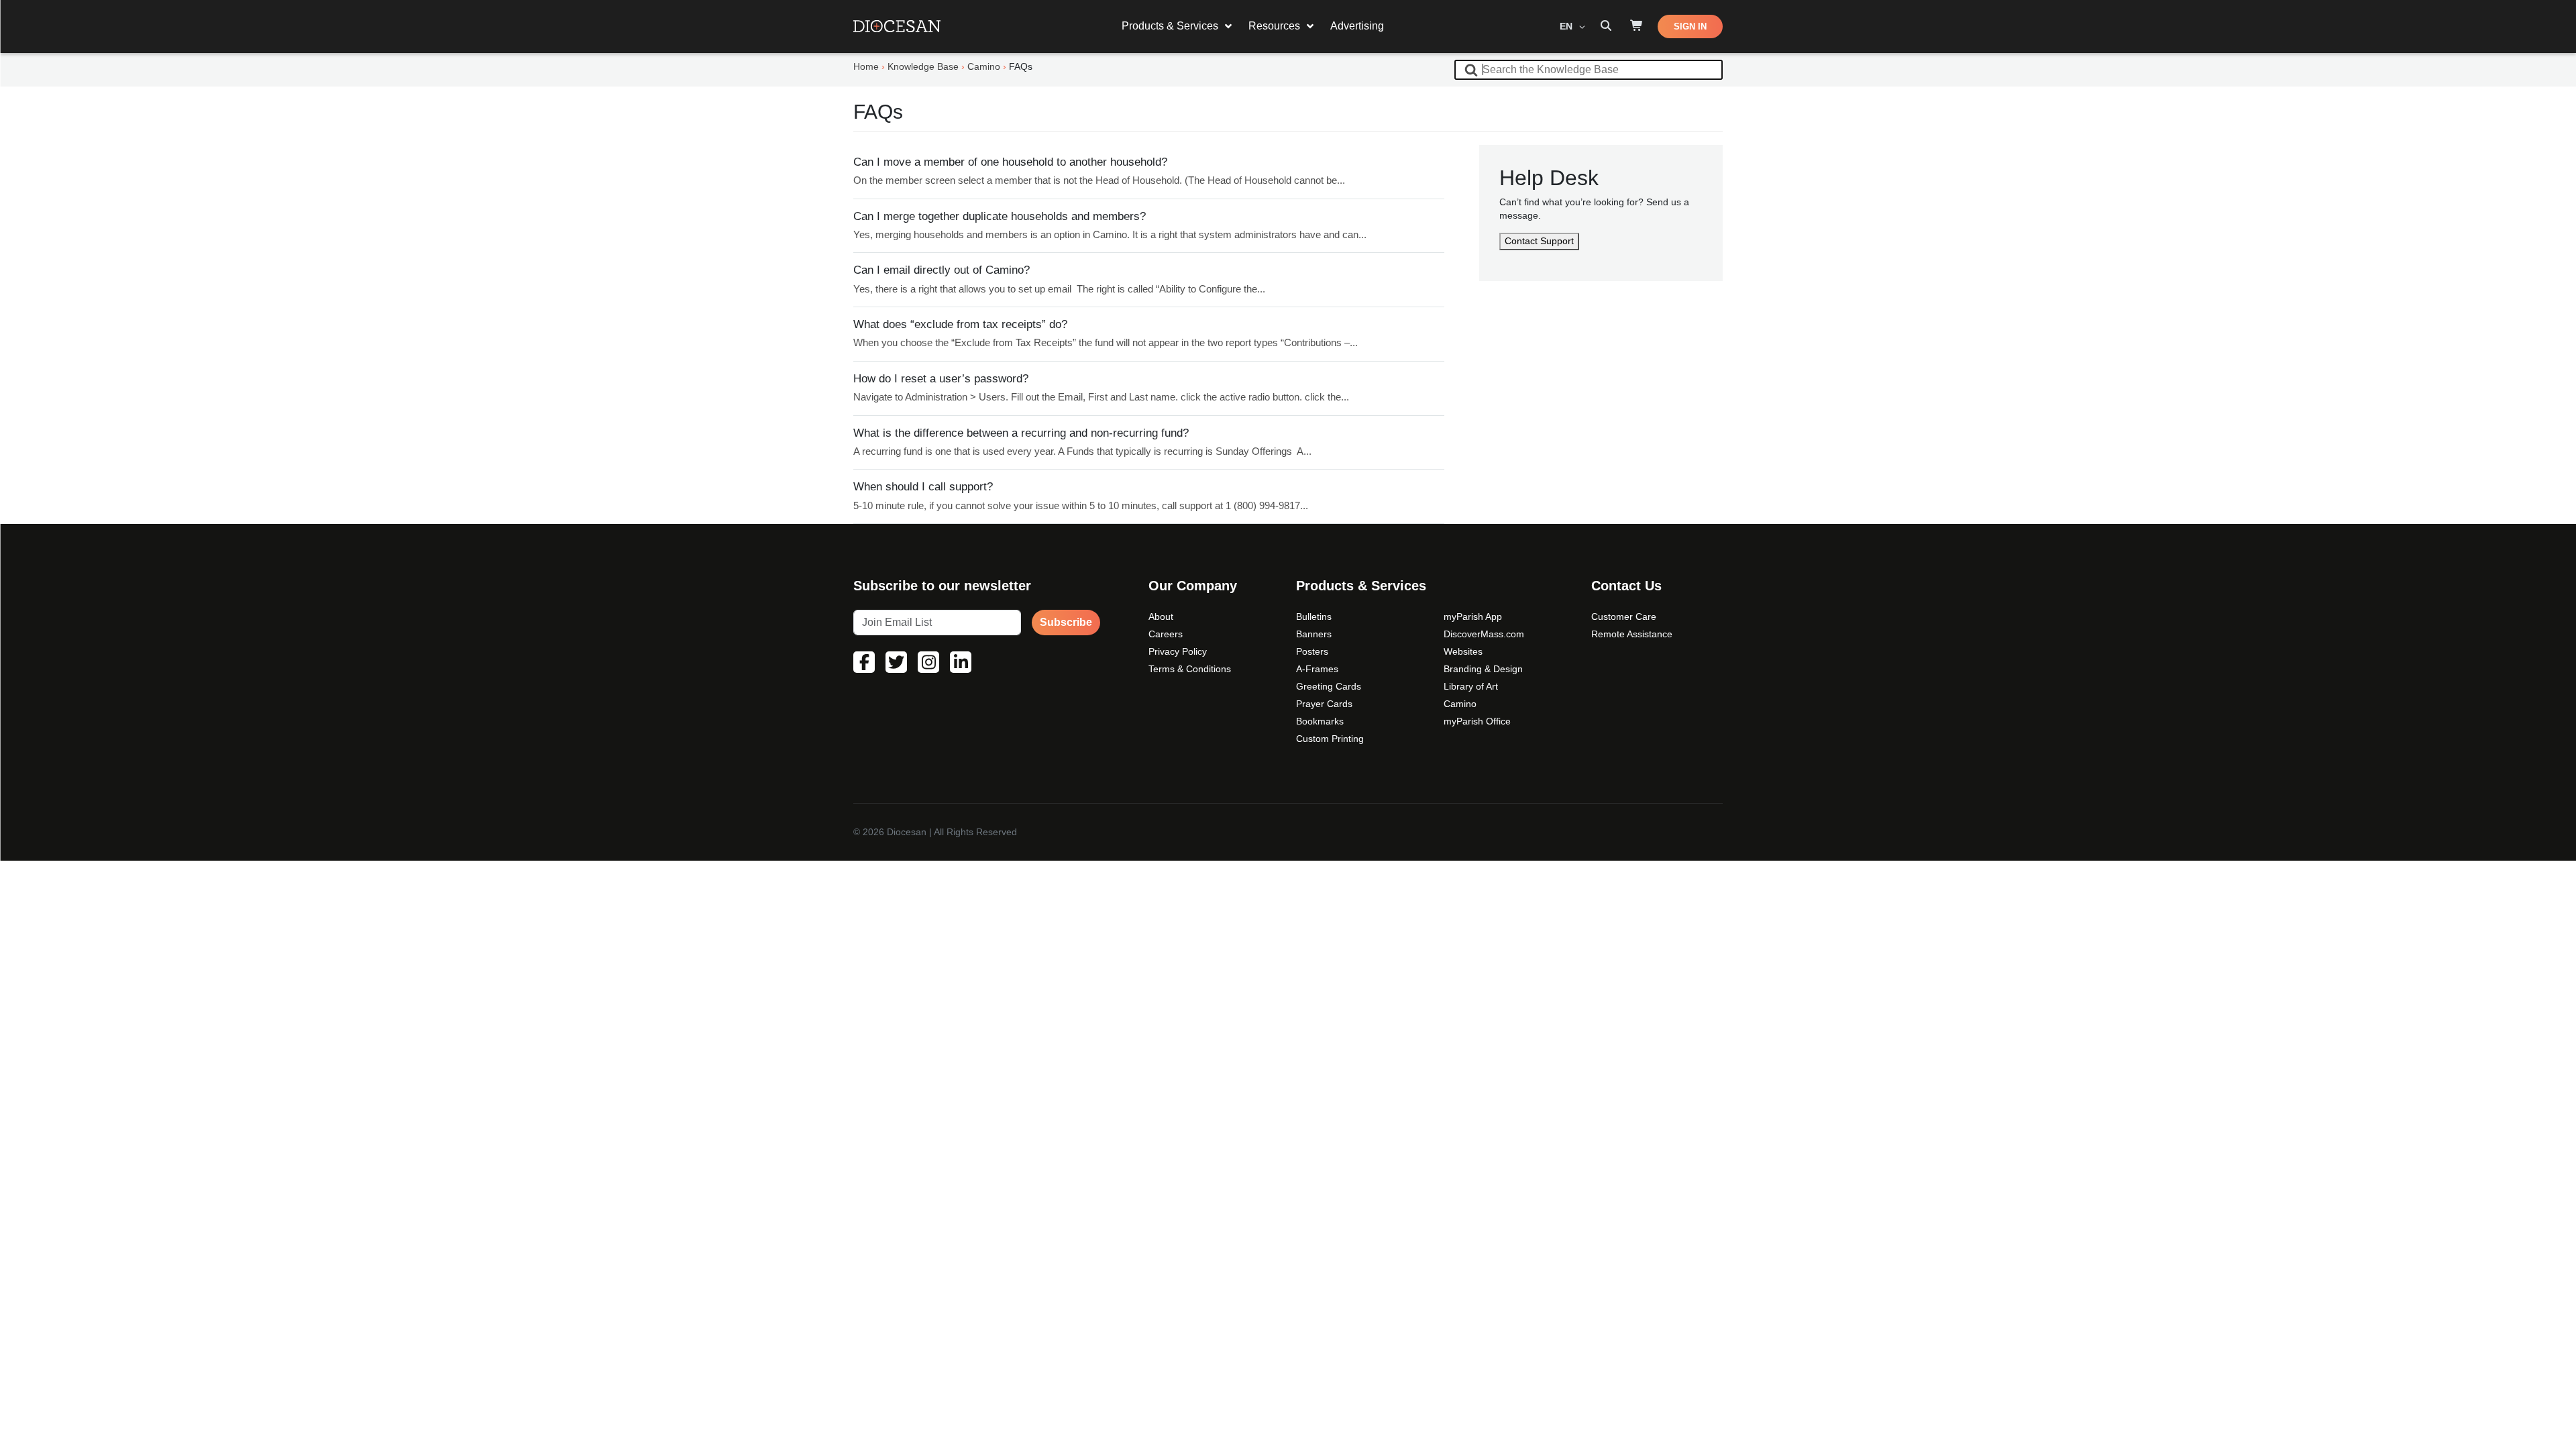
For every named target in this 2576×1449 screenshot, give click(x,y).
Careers (1166, 634)
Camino (1460, 704)
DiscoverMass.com (1484, 634)
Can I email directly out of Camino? (942, 270)
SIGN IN (1690, 26)
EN (1567, 26)
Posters (1312, 651)
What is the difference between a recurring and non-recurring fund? (1021, 433)
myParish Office (1477, 721)
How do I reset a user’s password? (941, 379)
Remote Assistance (1632, 634)
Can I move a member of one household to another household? (1010, 162)
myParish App (1473, 616)
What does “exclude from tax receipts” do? (960, 324)
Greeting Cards (1329, 686)
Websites (1463, 651)
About (1161, 616)
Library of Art (1471, 686)
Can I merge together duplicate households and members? (1000, 216)
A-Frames (1317, 669)
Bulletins (1314, 616)
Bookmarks (1320, 721)
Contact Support (1539, 241)
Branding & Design (1483, 669)
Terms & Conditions (1190, 669)
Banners (1314, 634)
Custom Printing (1330, 739)
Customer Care (1624, 616)
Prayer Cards (1324, 704)
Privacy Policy (1178, 651)
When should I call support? (923, 487)
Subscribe (1066, 622)
